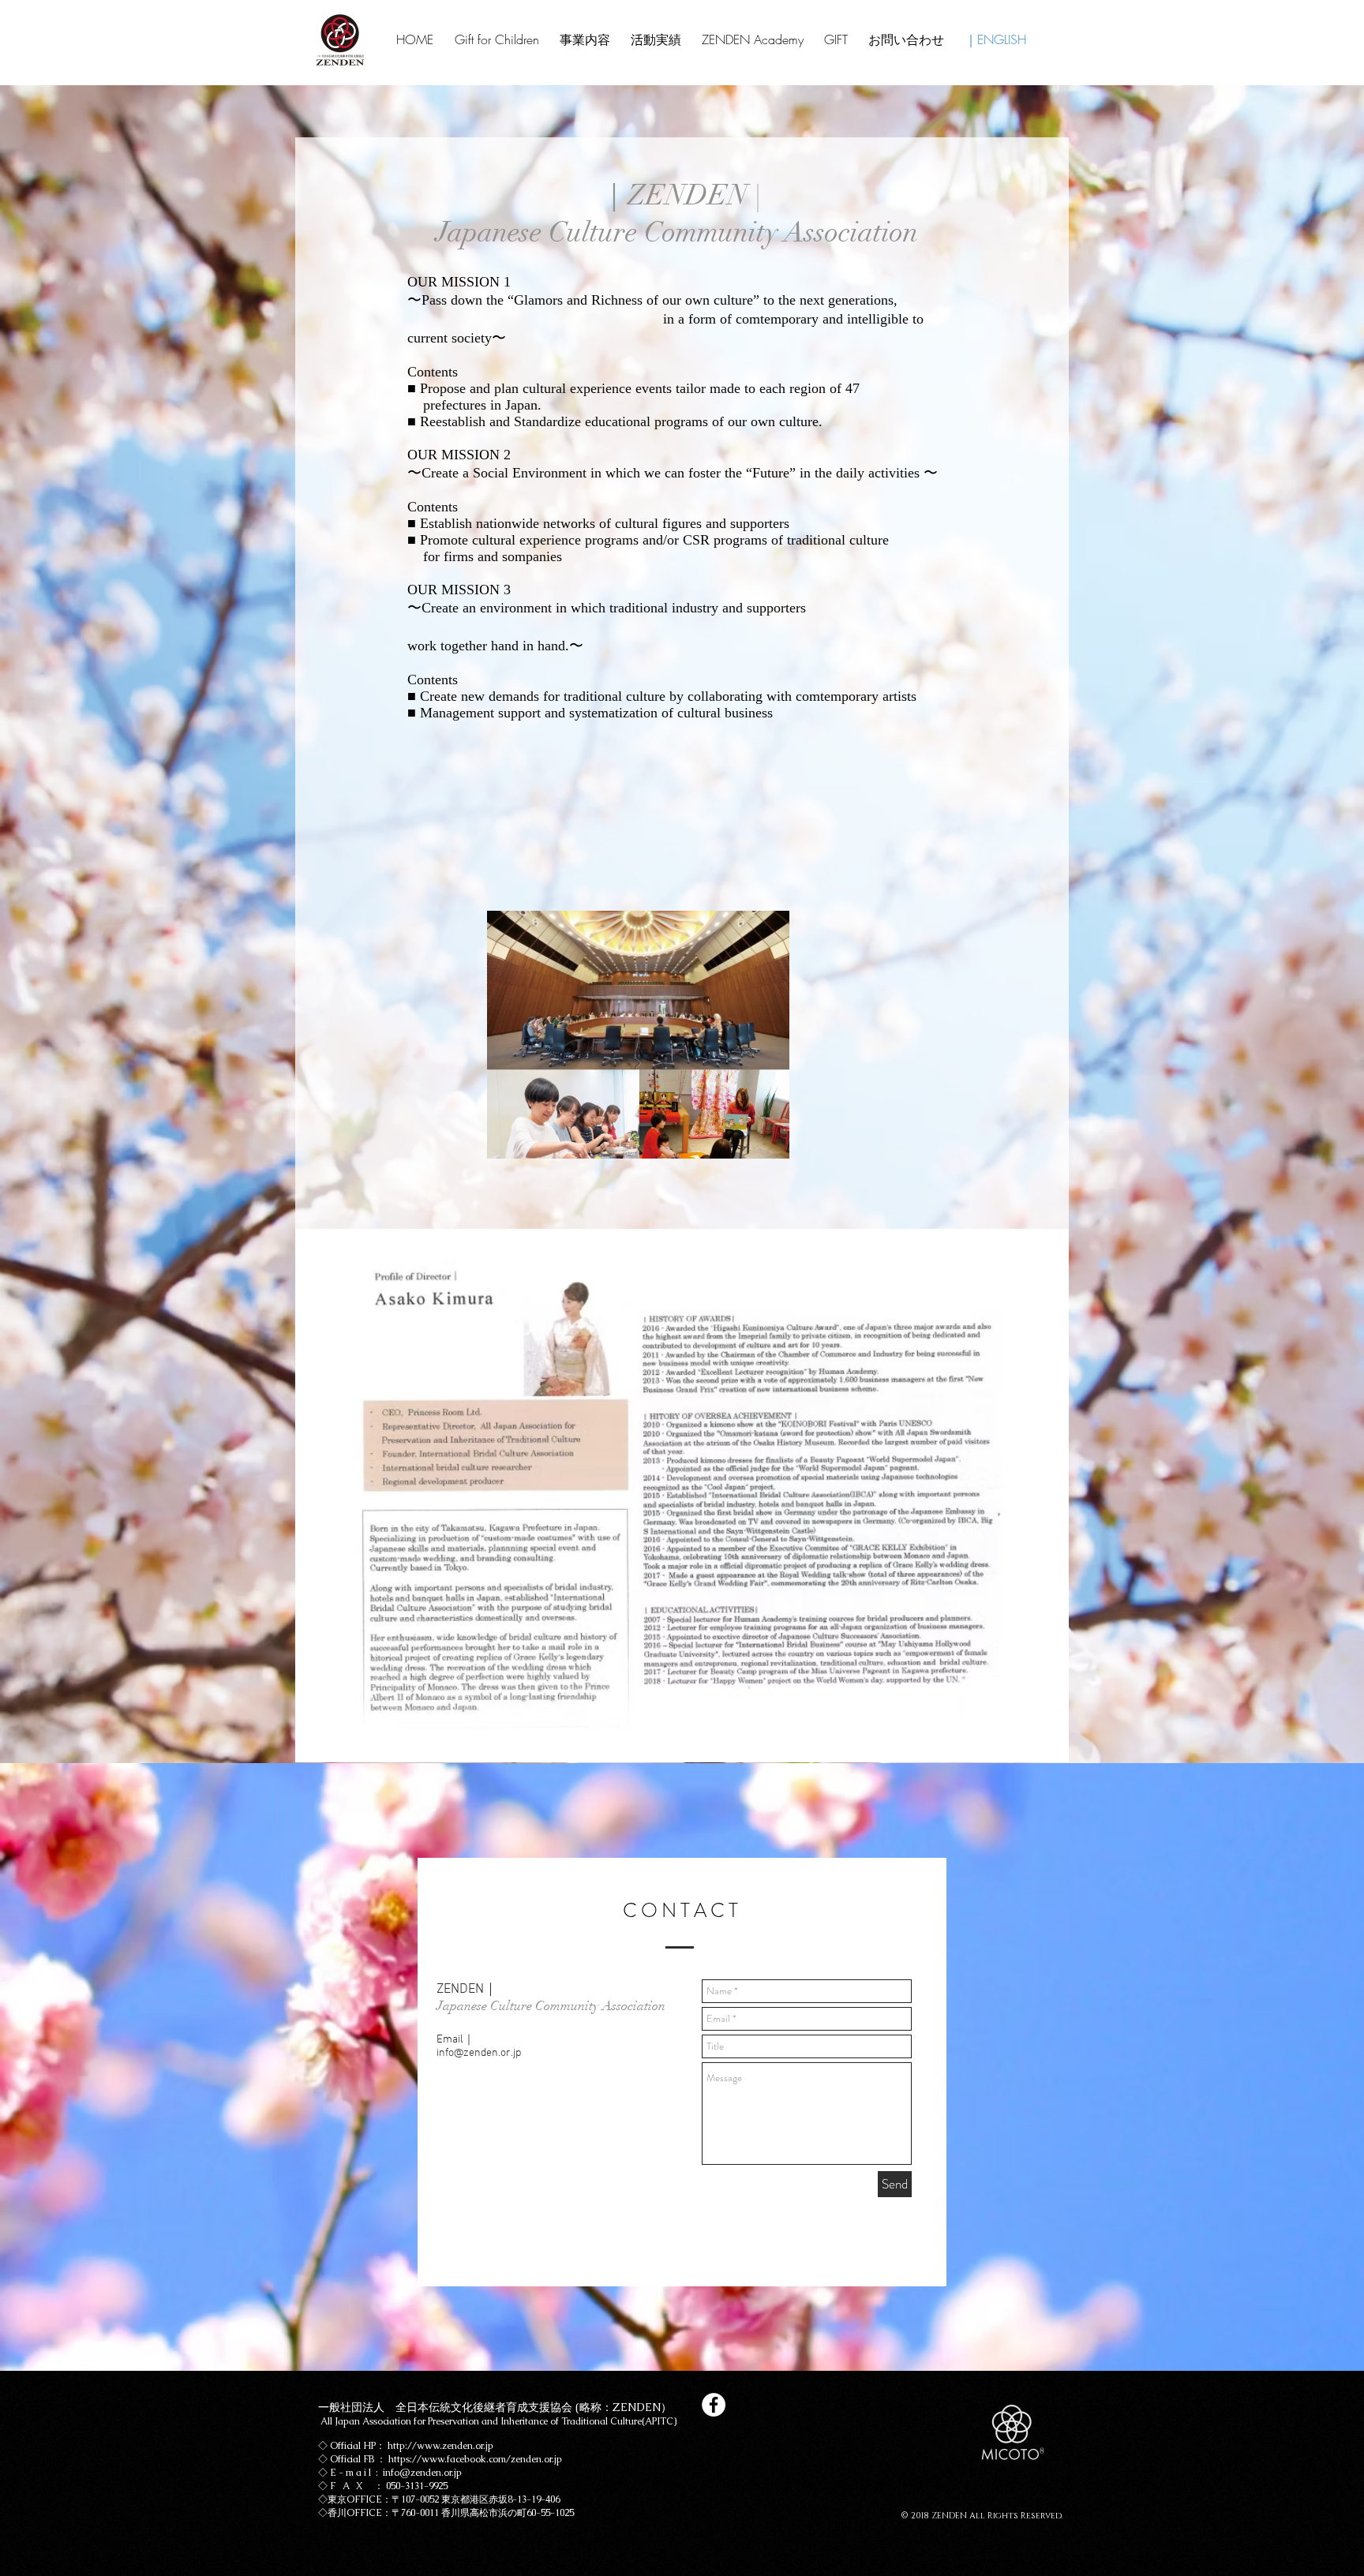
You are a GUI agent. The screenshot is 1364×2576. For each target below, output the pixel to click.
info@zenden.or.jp (479, 2053)
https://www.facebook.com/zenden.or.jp (475, 2459)
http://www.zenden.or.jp (440, 2446)
